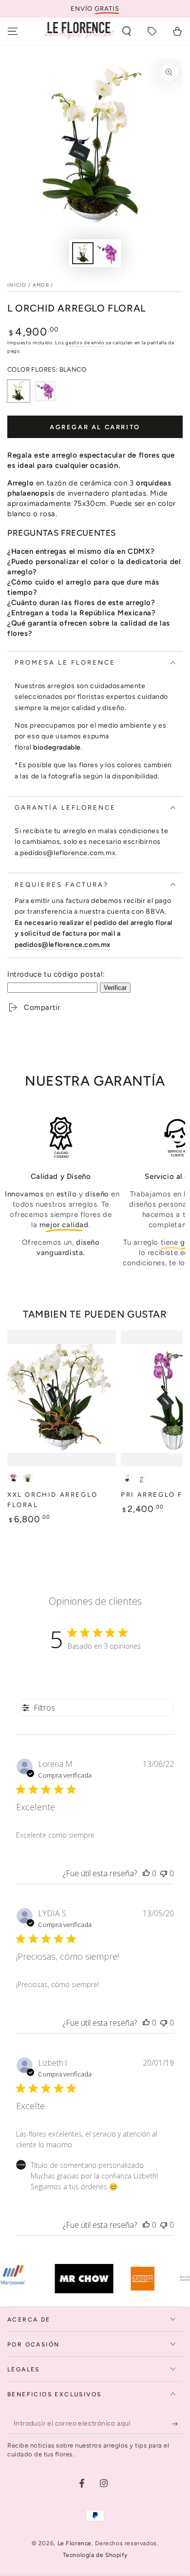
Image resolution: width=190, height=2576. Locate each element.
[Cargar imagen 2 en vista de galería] (107, 253)
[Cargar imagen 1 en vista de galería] (83, 253)
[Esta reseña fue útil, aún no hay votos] (146, 1873)
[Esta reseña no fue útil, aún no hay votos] (164, 1873)
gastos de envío (85, 343)
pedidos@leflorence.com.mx (68, 853)
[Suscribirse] (177, 2424)
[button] (127, 31)
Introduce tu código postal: (56, 974)
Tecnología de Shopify (95, 2555)
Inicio (17, 285)
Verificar (115, 988)
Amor (41, 285)
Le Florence (75, 2543)
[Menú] (13, 31)
